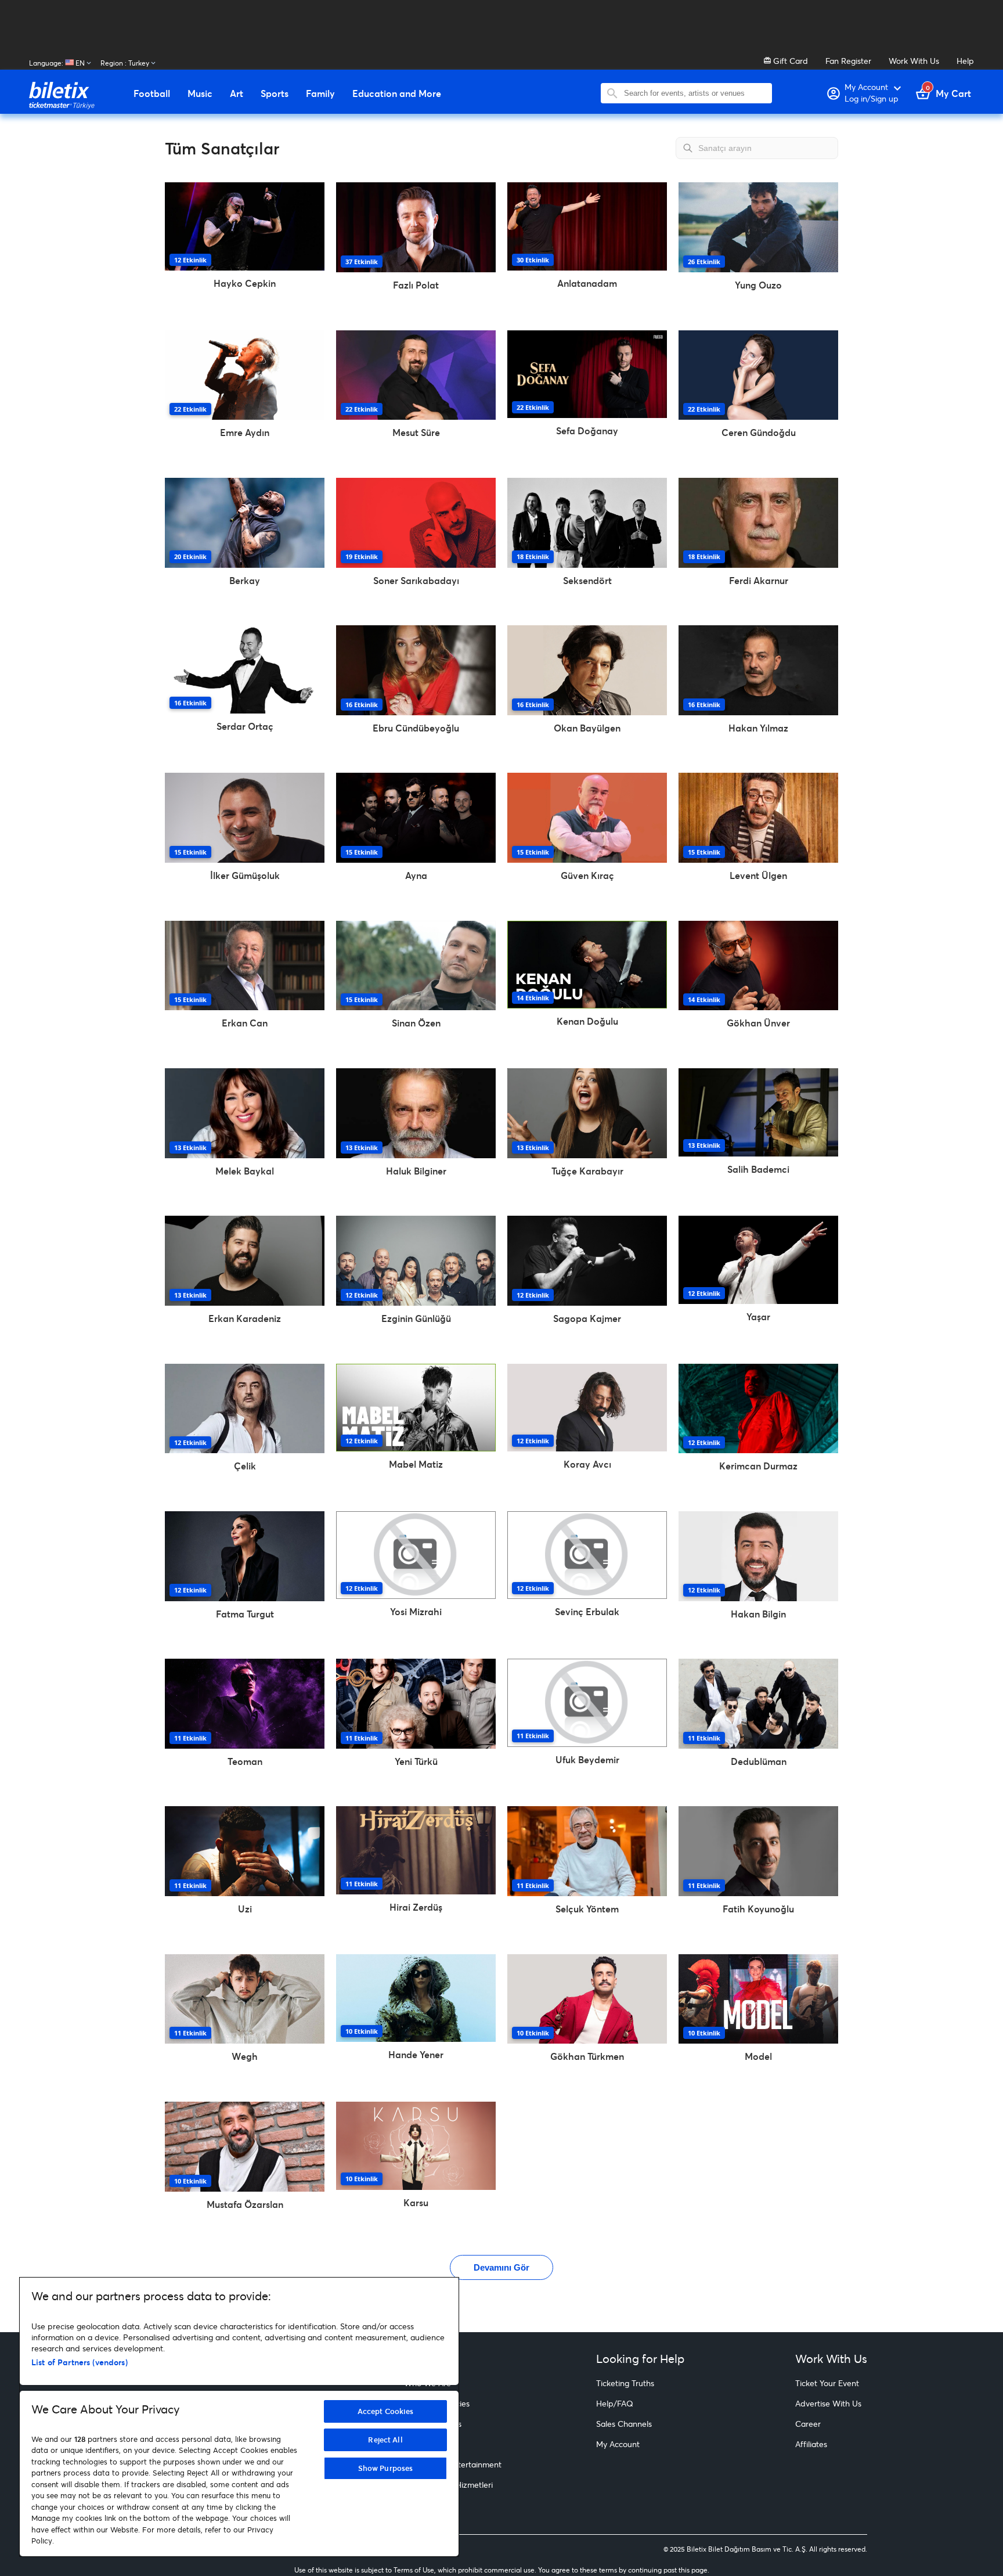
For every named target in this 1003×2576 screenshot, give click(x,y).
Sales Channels (624, 2424)
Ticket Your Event (827, 2383)
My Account (618, 2444)
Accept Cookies (386, 2411)
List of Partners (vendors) (80, 2362)
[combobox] (695, 93)
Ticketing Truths (625, 2383)
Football (152, 93)
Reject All (385, 2440)
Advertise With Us (828, 2403)
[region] (239, 2417)
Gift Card (789, 61)
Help (965, 61)
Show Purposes (386, 2468)
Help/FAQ (615, 2403)
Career (808, 2424)
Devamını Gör (501, 2267)
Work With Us (914, 61)
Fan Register (848, 61)
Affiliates (811, 2444)
